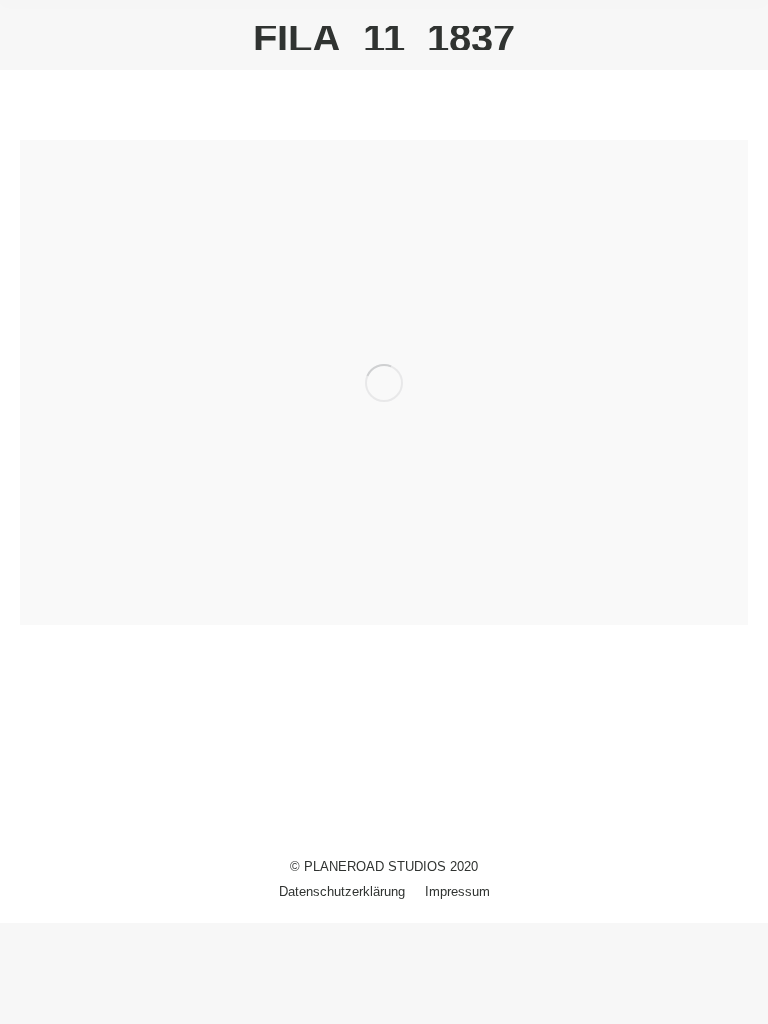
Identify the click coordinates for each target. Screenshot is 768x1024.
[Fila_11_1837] (384, 382)
